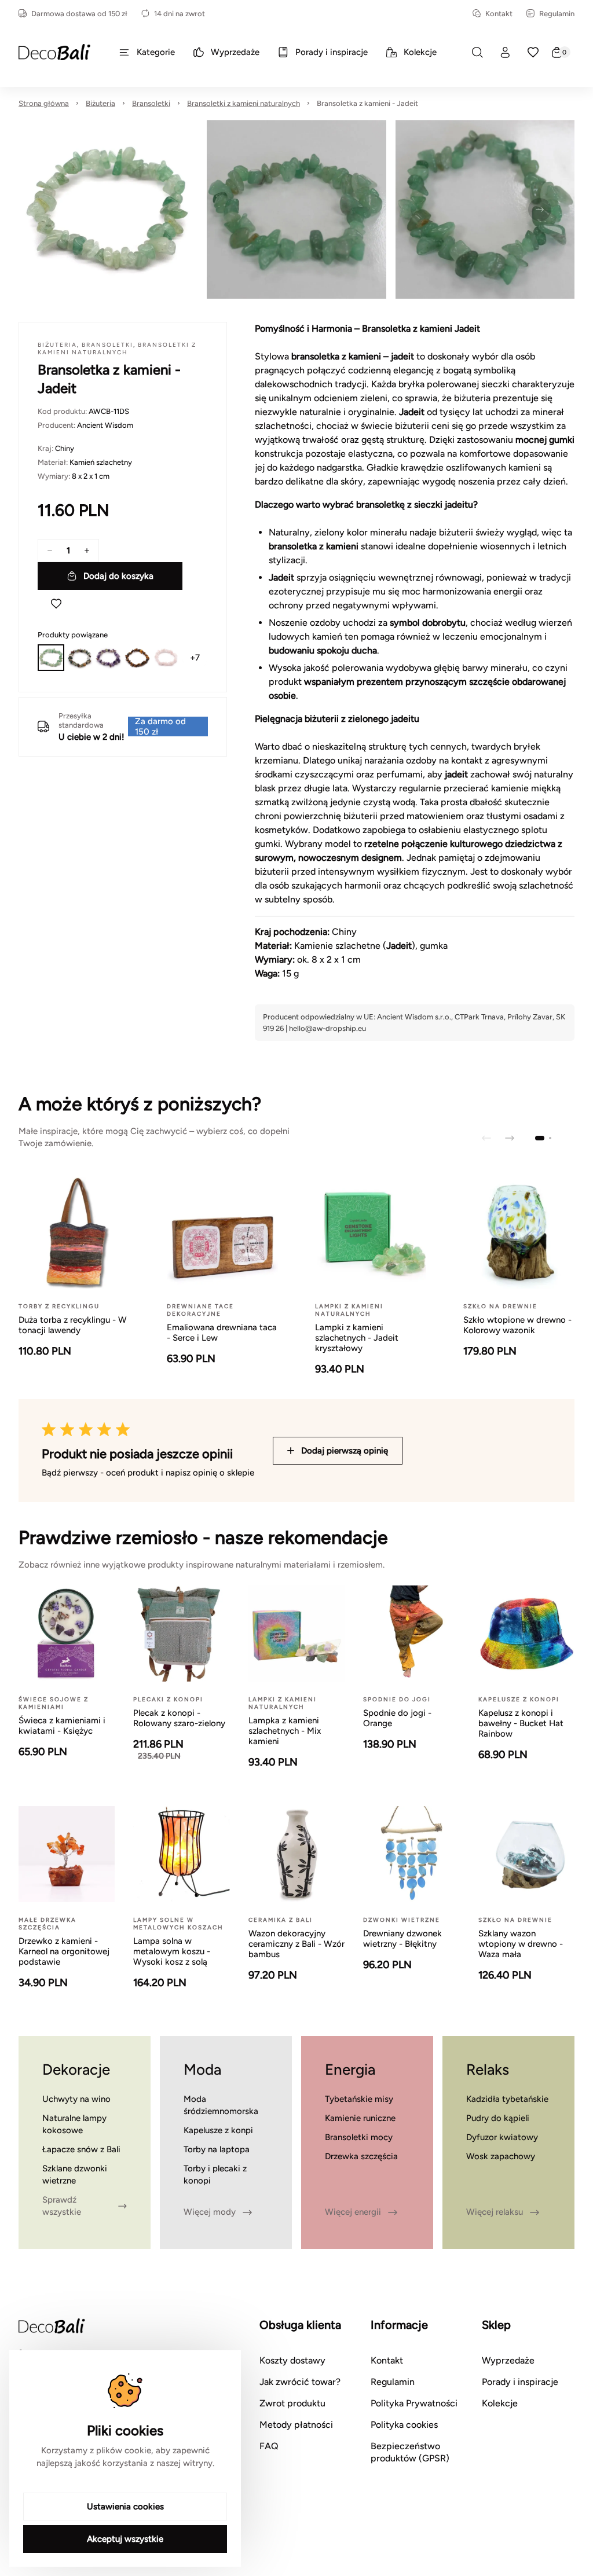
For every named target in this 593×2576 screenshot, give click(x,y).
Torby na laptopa (217, 2149)
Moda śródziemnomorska (221, 2105)
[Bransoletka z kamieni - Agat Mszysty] (80, 658)
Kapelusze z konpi (218, 2130)
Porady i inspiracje (520, 2382)
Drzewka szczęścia (361, 2156)
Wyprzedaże (508, 2360)
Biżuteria (100, 103)
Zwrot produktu (292, 2403)
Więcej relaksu (495, 2212)
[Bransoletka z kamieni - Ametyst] (108, 658)
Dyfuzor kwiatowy (502, 2137)
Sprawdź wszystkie (62, 2206)
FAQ (269, 2446)
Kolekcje (500, 2403)
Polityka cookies (404, 2425)
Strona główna (44, 103)
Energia (350, 2069)
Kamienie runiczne (360, 2118)
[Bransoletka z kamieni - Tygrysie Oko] (137, 658)
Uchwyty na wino (76, 2099)
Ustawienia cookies (125, 2507)
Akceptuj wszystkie (125, 2539)
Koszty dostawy (292, 2360)
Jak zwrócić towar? (300, 2382)
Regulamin (557, 14)
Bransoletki (151, 103)
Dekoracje (76, 2069)
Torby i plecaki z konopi (215, 2175)
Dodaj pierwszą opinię (345, 1451)
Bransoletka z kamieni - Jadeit (367, 103)
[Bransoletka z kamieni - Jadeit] (51, 658)
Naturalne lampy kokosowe (74, 2124)
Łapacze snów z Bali (81, 2149)
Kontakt (499, 14)
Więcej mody (210, 2212)
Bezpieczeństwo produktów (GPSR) (410, 2452)
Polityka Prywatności (414, 2403)
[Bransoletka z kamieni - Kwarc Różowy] (166, 658)
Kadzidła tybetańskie (507, 2099)
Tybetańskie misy (359, 2099)
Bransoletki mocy (359, 2137)
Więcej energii (353, 2212)
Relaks (488, 2069)
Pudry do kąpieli (498, 2118)
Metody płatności (296, 2425)
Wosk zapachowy (501, 2156)
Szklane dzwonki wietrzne (75, 2175)
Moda (202, 2069)
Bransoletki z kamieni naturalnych (244, 103)
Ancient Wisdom (105, 425)
